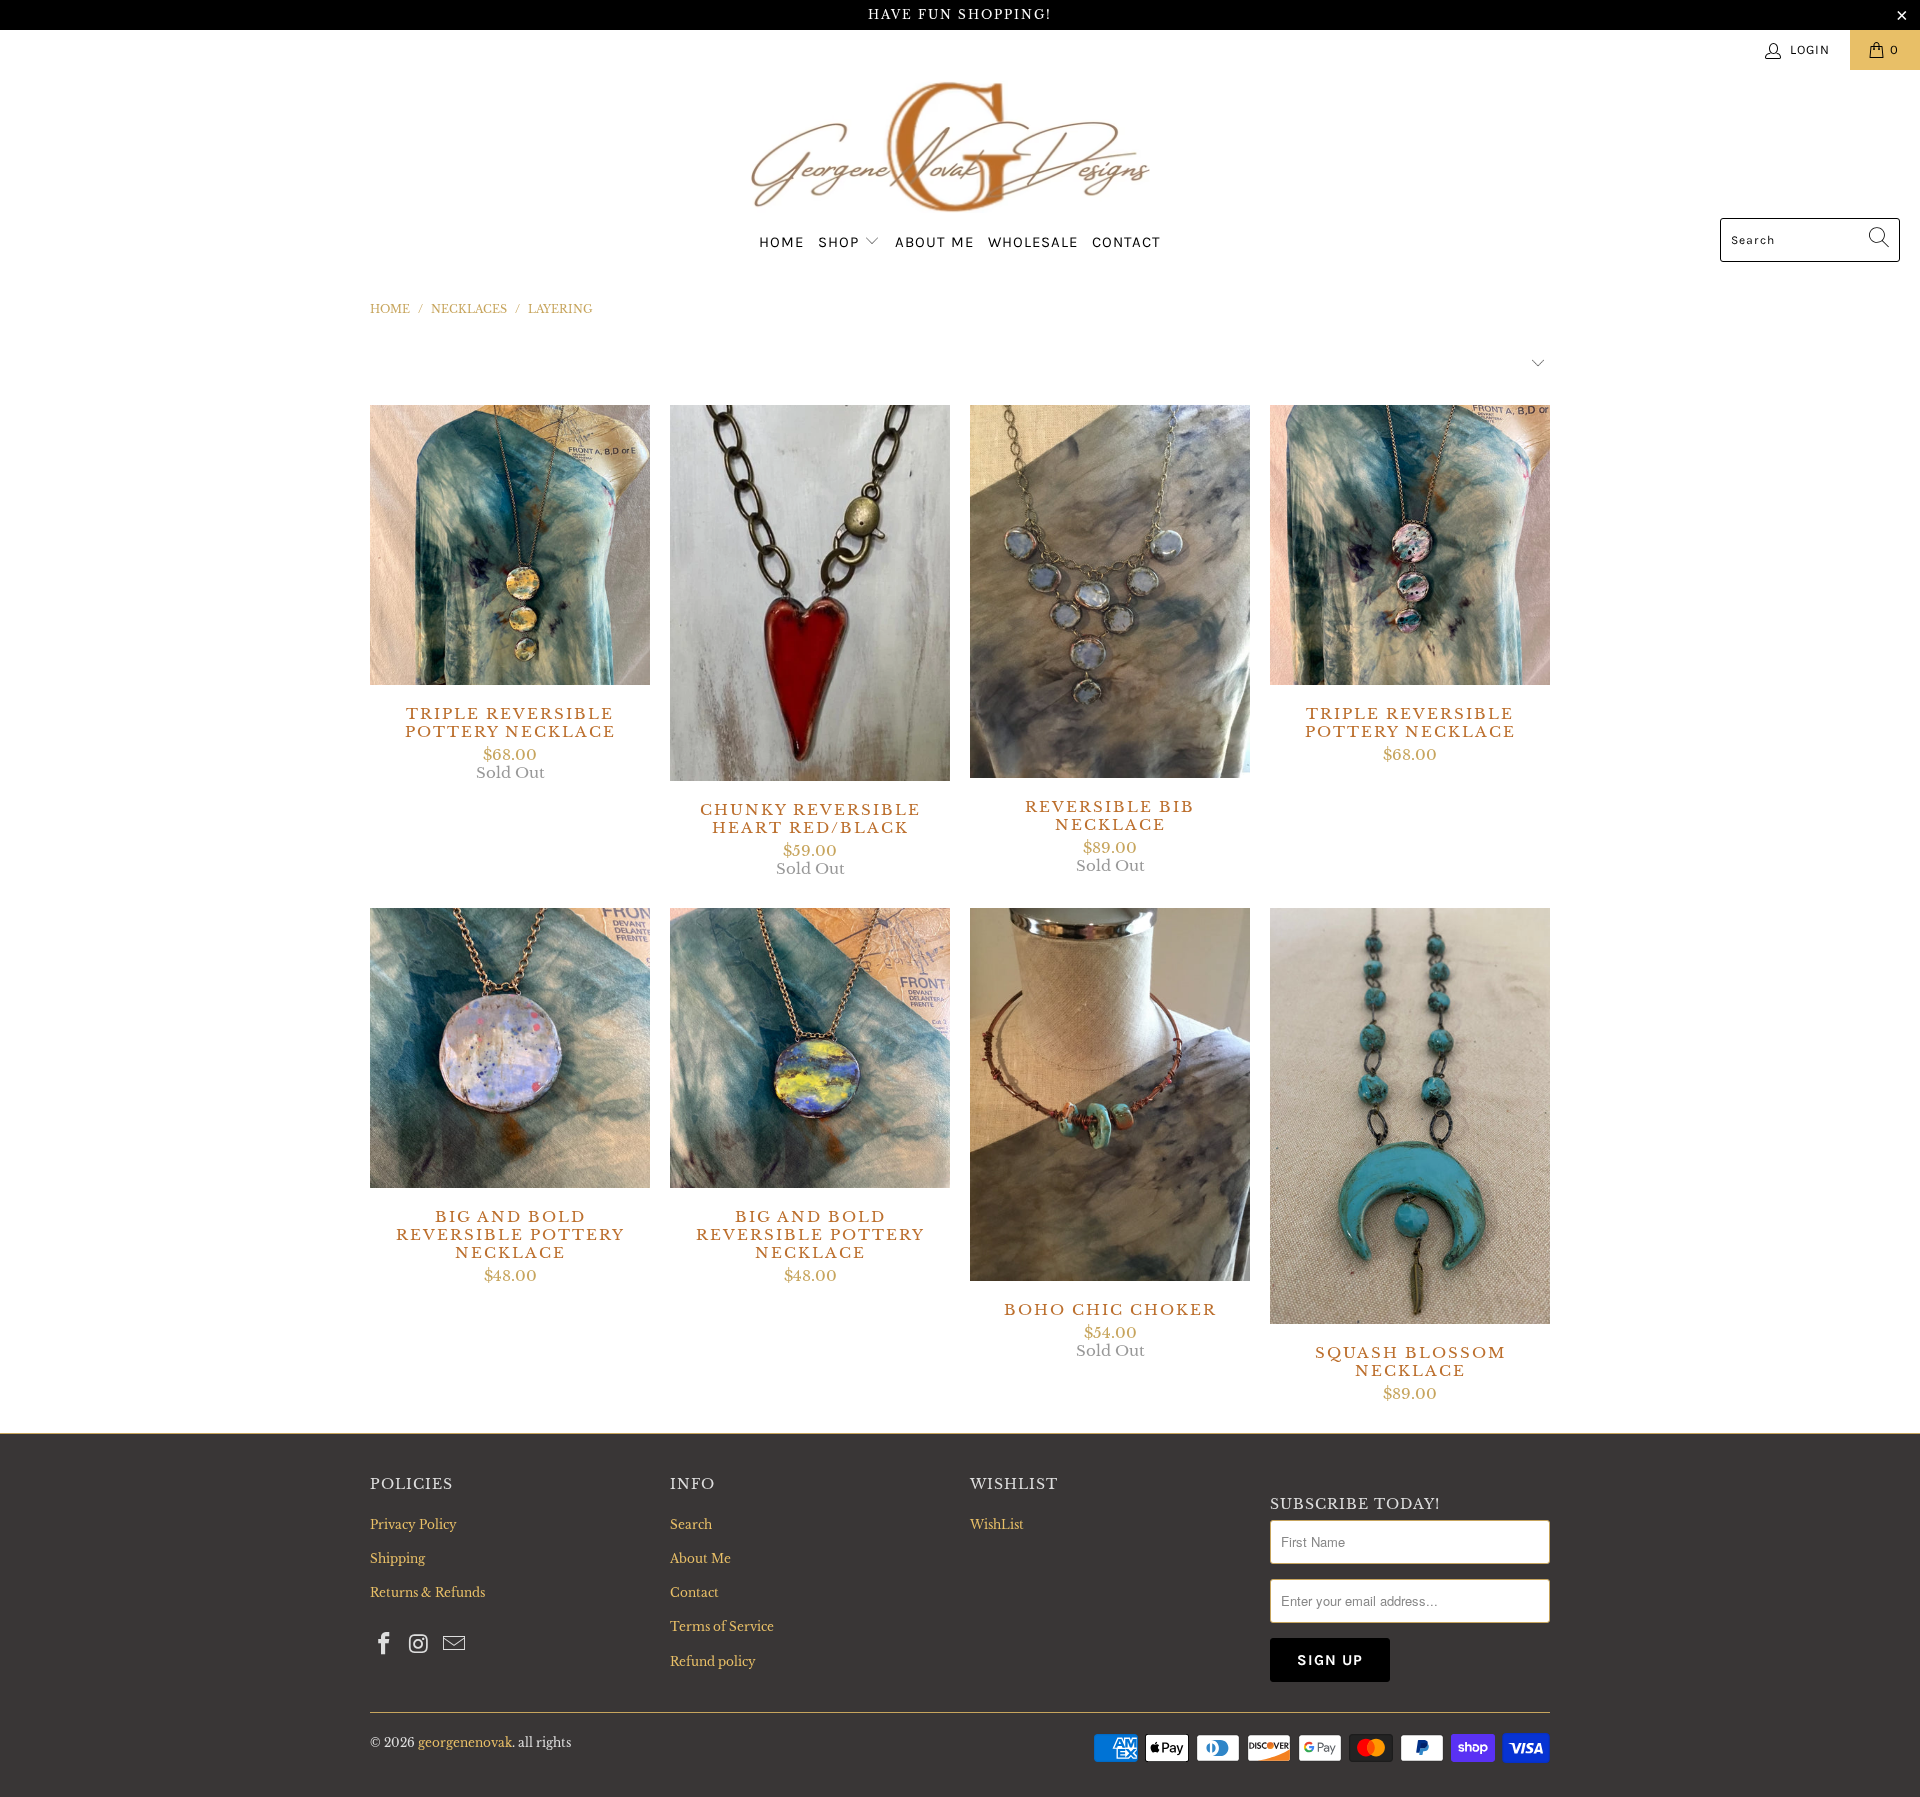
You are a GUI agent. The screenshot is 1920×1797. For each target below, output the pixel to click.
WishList (997, 1524)
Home (781, 242)
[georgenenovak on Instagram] (420, 1645)
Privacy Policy (413, 1524)
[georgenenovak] (950, 149)
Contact (1126, 242)
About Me (934, 242)
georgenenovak (465, 1742)
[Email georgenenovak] (454, 1645)
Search (691, 1524)
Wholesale (1033, 242)
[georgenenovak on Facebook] (385, 1645)
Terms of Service (722, 1626)
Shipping (397, 1558)
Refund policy (713, 1661)
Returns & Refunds (427, 1592)
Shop (841, 242)
